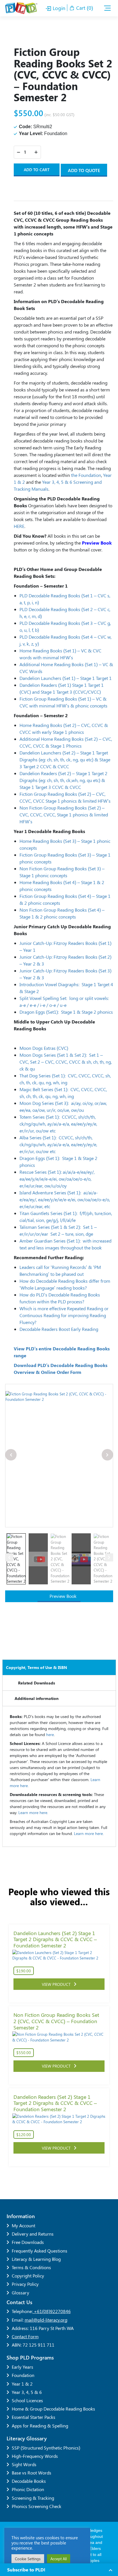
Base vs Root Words (32, 2473)
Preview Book (62, 1596)
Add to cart (37, 170)
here (50, 1734)
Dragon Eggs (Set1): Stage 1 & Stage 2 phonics (66, 1012)
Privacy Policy (25, 2284)
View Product (58, 1984)
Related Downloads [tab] (37, 1683)
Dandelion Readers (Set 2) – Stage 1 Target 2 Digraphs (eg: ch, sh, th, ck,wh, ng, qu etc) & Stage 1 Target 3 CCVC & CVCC (63, 780)
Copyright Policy (28, 2276)
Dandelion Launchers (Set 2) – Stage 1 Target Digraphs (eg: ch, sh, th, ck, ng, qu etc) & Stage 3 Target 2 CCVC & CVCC (65, 759)
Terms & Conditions (31, 2267)
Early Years (22, 2367)
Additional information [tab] (37, 1698)
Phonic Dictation (28, 2489)
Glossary (20, 2293)
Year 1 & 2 (22, 2384)
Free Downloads (28, 2242)
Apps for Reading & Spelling (40, 2426)
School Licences (27, 2400)
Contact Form (25, 2336)
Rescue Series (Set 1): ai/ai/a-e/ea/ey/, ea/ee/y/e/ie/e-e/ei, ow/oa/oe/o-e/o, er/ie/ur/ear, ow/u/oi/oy (57, 1179)
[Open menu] (107, 8)
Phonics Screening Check (37, 2506)
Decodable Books (29, 2481)
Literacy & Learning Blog (36, 2259)
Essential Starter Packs (34, 2417)
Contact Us (19, 2302)
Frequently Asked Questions (40, 2251)
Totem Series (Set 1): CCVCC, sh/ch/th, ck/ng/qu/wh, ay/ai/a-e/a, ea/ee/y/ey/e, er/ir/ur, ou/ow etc (58, 1124)
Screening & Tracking (33, 2498)
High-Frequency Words (35, 2456)
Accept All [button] (59, 2559)
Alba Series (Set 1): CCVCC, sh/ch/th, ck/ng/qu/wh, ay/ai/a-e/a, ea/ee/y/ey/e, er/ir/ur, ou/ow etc (58, 1144)
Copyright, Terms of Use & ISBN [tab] (37, 1667)
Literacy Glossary (27, 2438)
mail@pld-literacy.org (46, 2320)
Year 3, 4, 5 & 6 (27, 2392)
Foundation (23, 2375)
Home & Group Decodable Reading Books (53, 2409)
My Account (23, 2225)
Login (58, 8)
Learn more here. (33, 1812)
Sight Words (24, 2464)
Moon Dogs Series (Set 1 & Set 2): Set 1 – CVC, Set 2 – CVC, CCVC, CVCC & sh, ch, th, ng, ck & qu (66, 1062)
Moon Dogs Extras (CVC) (44, 1048)
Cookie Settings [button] (28, 2559)
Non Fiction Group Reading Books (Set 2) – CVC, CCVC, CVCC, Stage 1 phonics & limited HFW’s (64, 815)
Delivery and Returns (33, 2234)
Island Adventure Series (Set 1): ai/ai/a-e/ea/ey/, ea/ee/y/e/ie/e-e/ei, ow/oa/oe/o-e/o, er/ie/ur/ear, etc (65, 1199)
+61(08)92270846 (52, 2311)
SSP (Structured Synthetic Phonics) (46, 2448)
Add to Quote (84, 170)
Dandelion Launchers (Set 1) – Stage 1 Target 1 (66, 678)
